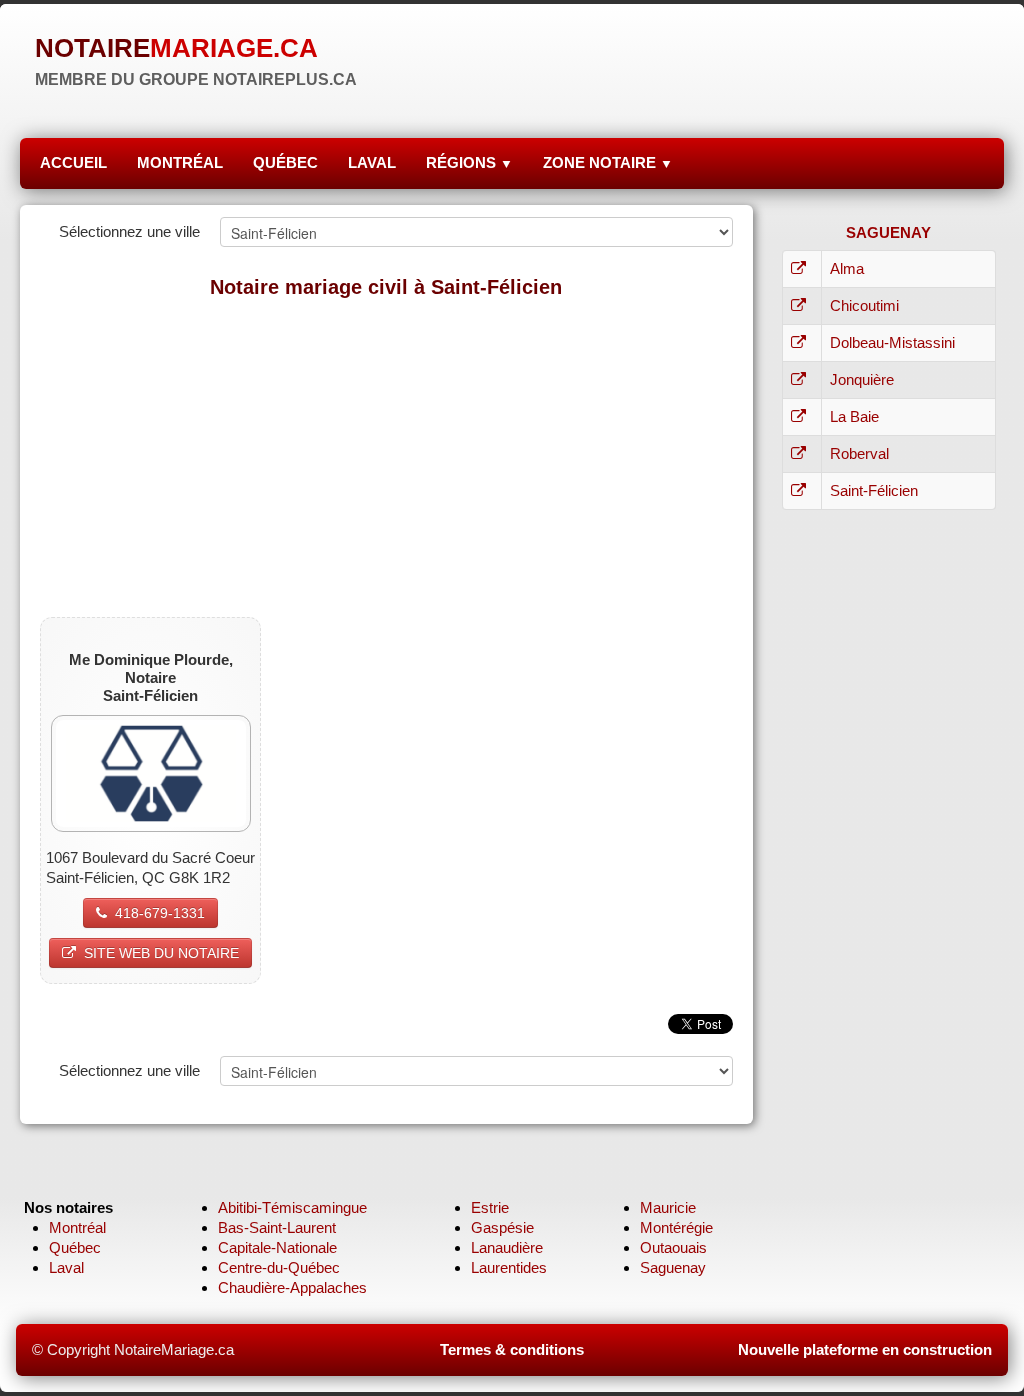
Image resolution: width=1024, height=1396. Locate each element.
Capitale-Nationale (277, 1247)
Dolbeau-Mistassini (892, 342)
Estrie (490, 1207)
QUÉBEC (285, 162)
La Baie (854, 416)
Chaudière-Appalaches (292, 1287)
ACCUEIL (73, 162)
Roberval (859, 453)
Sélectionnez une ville (129, 231)
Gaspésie (502, 1227)
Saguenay (673, 1267)
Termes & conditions (512, 1349)
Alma (847, 268)
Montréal (77, 1227)
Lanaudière (507, 1247)
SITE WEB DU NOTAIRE (161, 953)
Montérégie (676, 1227)
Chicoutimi (864, 305)
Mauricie (668, 1207)
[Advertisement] (386, 457)
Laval (66, 1267)
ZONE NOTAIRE (608, 162)
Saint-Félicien (874, 490)
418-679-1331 (160, 913)
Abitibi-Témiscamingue (292, 1207)
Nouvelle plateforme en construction (865, 1349)
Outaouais (673, 1247)
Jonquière (862, 379)
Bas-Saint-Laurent (277, 1227)
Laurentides (509, 1267)
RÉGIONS (469, 162)
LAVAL (372, 162)
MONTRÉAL (180, 162)
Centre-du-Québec (279, 1267)
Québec (75, 1247)
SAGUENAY (888, 232)
